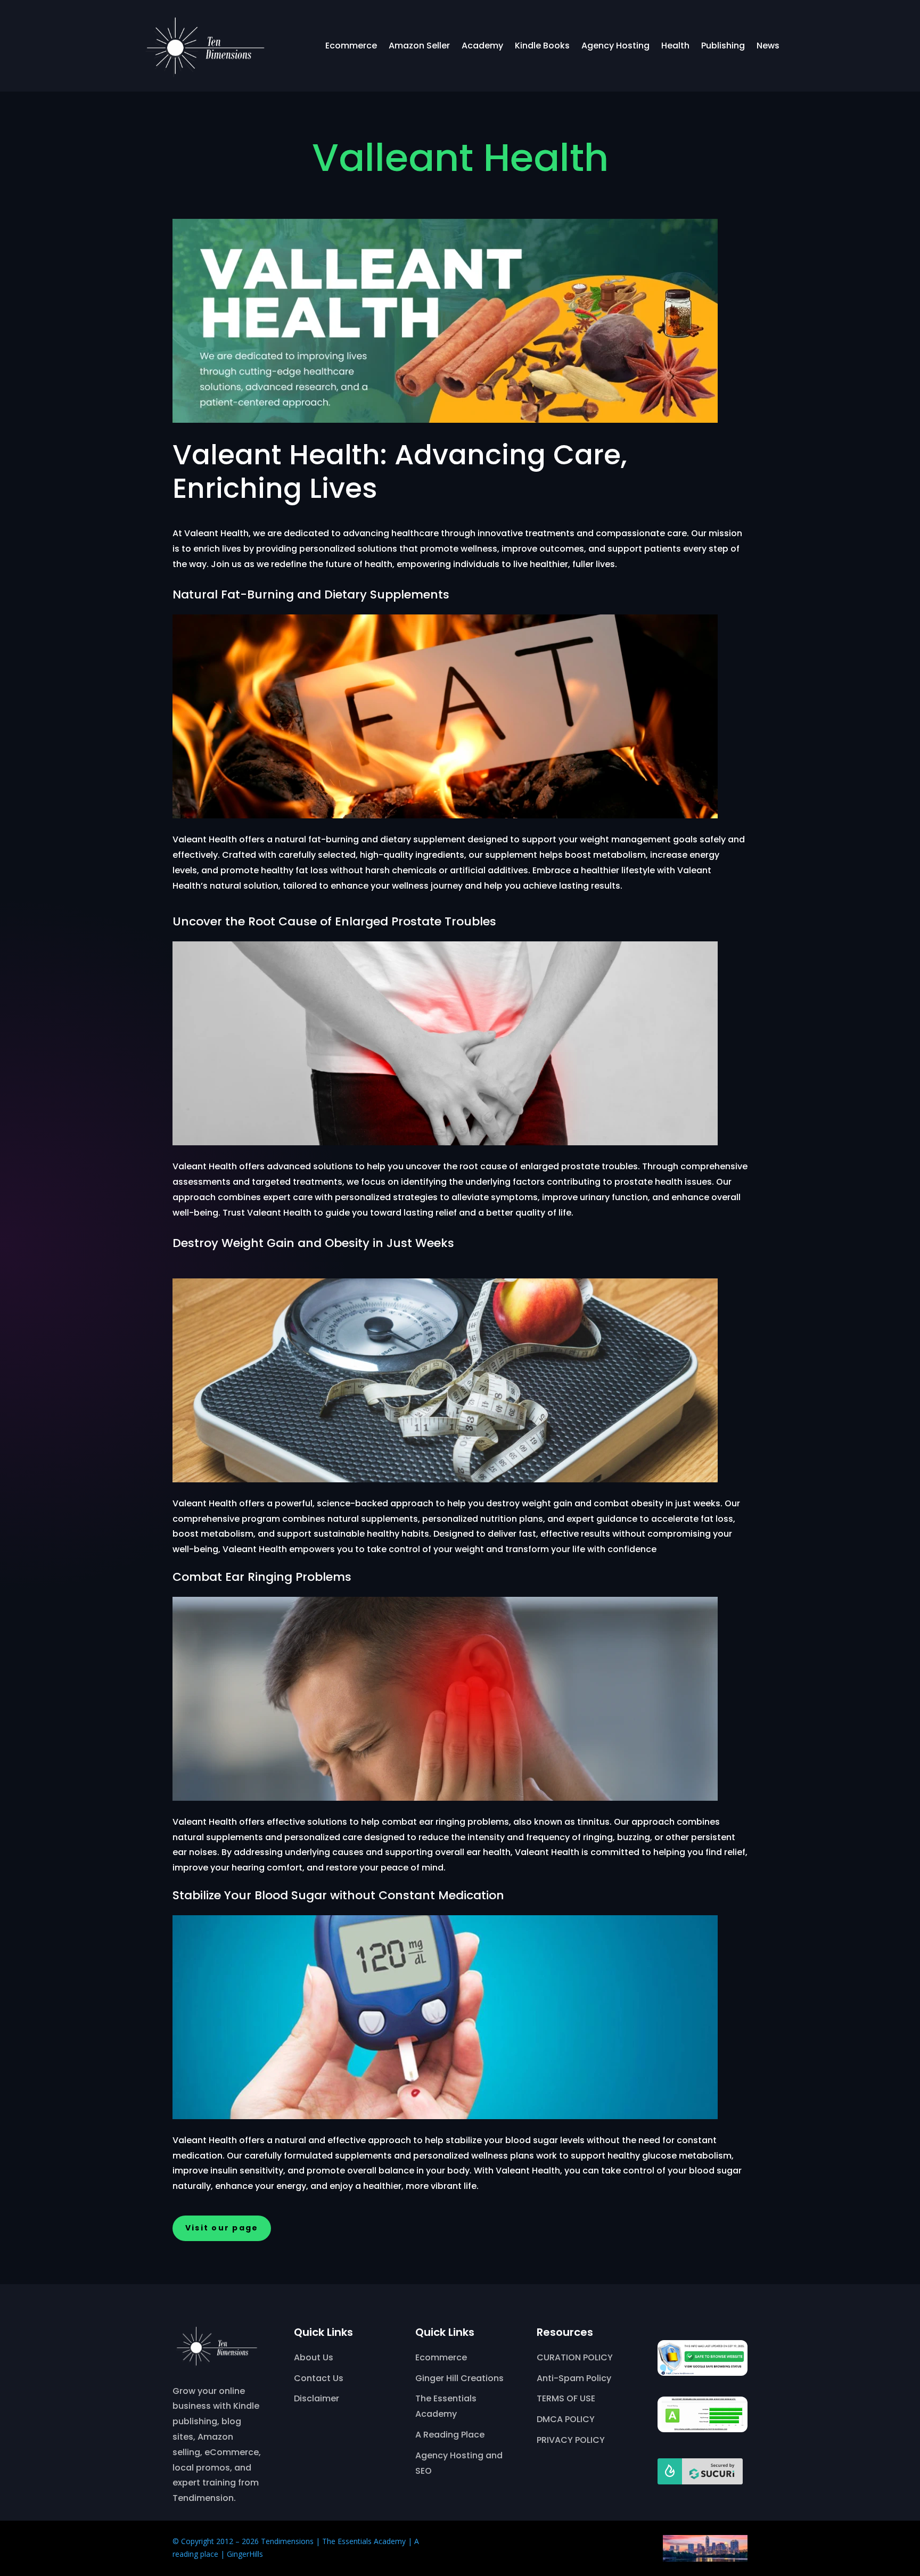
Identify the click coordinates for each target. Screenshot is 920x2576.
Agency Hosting (615, 46)
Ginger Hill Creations (459, 2378)
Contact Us (319, 2378)
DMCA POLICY (566, 2419)
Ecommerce (351, 46)
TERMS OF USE (566, 2398)
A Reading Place (450, 2435)
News (768, 46)
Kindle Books (542, 46)
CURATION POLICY (575, 2357)
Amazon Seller (419, 46)
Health (675, 46)
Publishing (723, 46)
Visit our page (222, 2228)
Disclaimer (317, 2398)
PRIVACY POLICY (571, 2440)
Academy (482, 46)
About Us (314, 2357)
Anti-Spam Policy (574, 2378)
